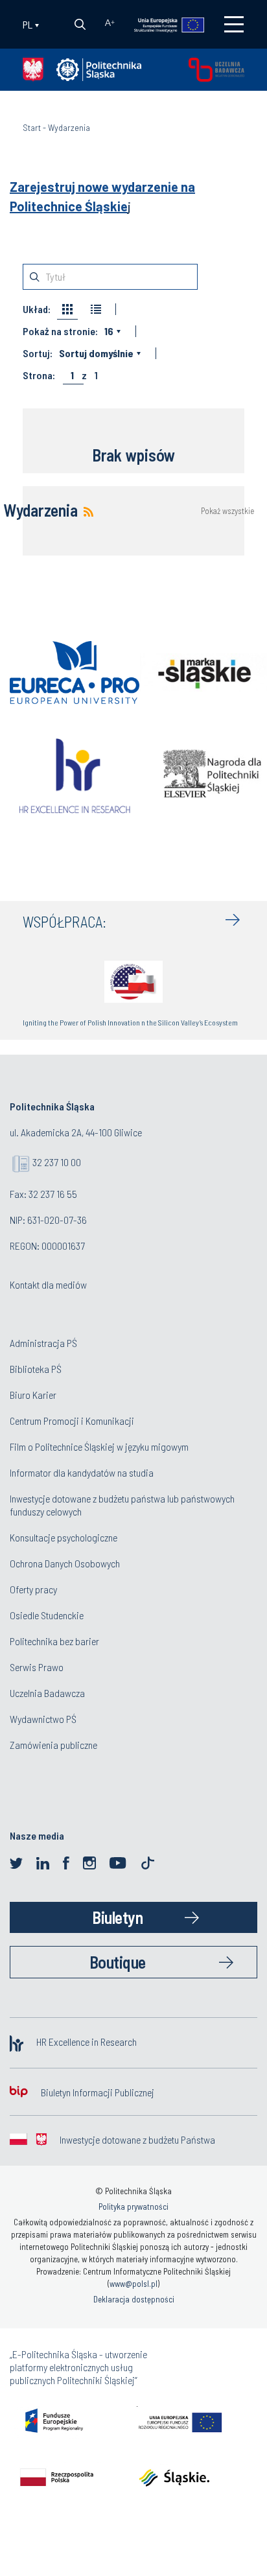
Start (32, 127)
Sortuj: (38, 353)
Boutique (118, 1962)
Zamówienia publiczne (53, 1745)
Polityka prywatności (133, 2207)
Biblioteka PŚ (36, 1369)
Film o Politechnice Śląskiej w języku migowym (99, 1446)
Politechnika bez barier (54, 1641)
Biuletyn (117, 1917)
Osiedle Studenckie (47, 1615)
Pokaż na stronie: (60, 331)
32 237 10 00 (57, 1162)
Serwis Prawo (37, 1667)
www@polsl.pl (133, 2284)
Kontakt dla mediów (48, 1284)
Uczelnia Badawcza (47, 1693)
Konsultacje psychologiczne (64, 1537)
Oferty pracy (33, 1589)
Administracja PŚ (43, 1343)
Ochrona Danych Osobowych (65, 1563)
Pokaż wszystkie (227, 511)
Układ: (37, 309)
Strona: (39, 375)
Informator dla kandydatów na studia (82, 1472)
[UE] (163, 24)
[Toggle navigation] (234, 24)
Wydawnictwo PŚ (43, 1719)
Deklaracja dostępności (134, 2299)
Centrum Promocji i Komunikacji (72, 1421)
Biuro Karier (33, 1395)
